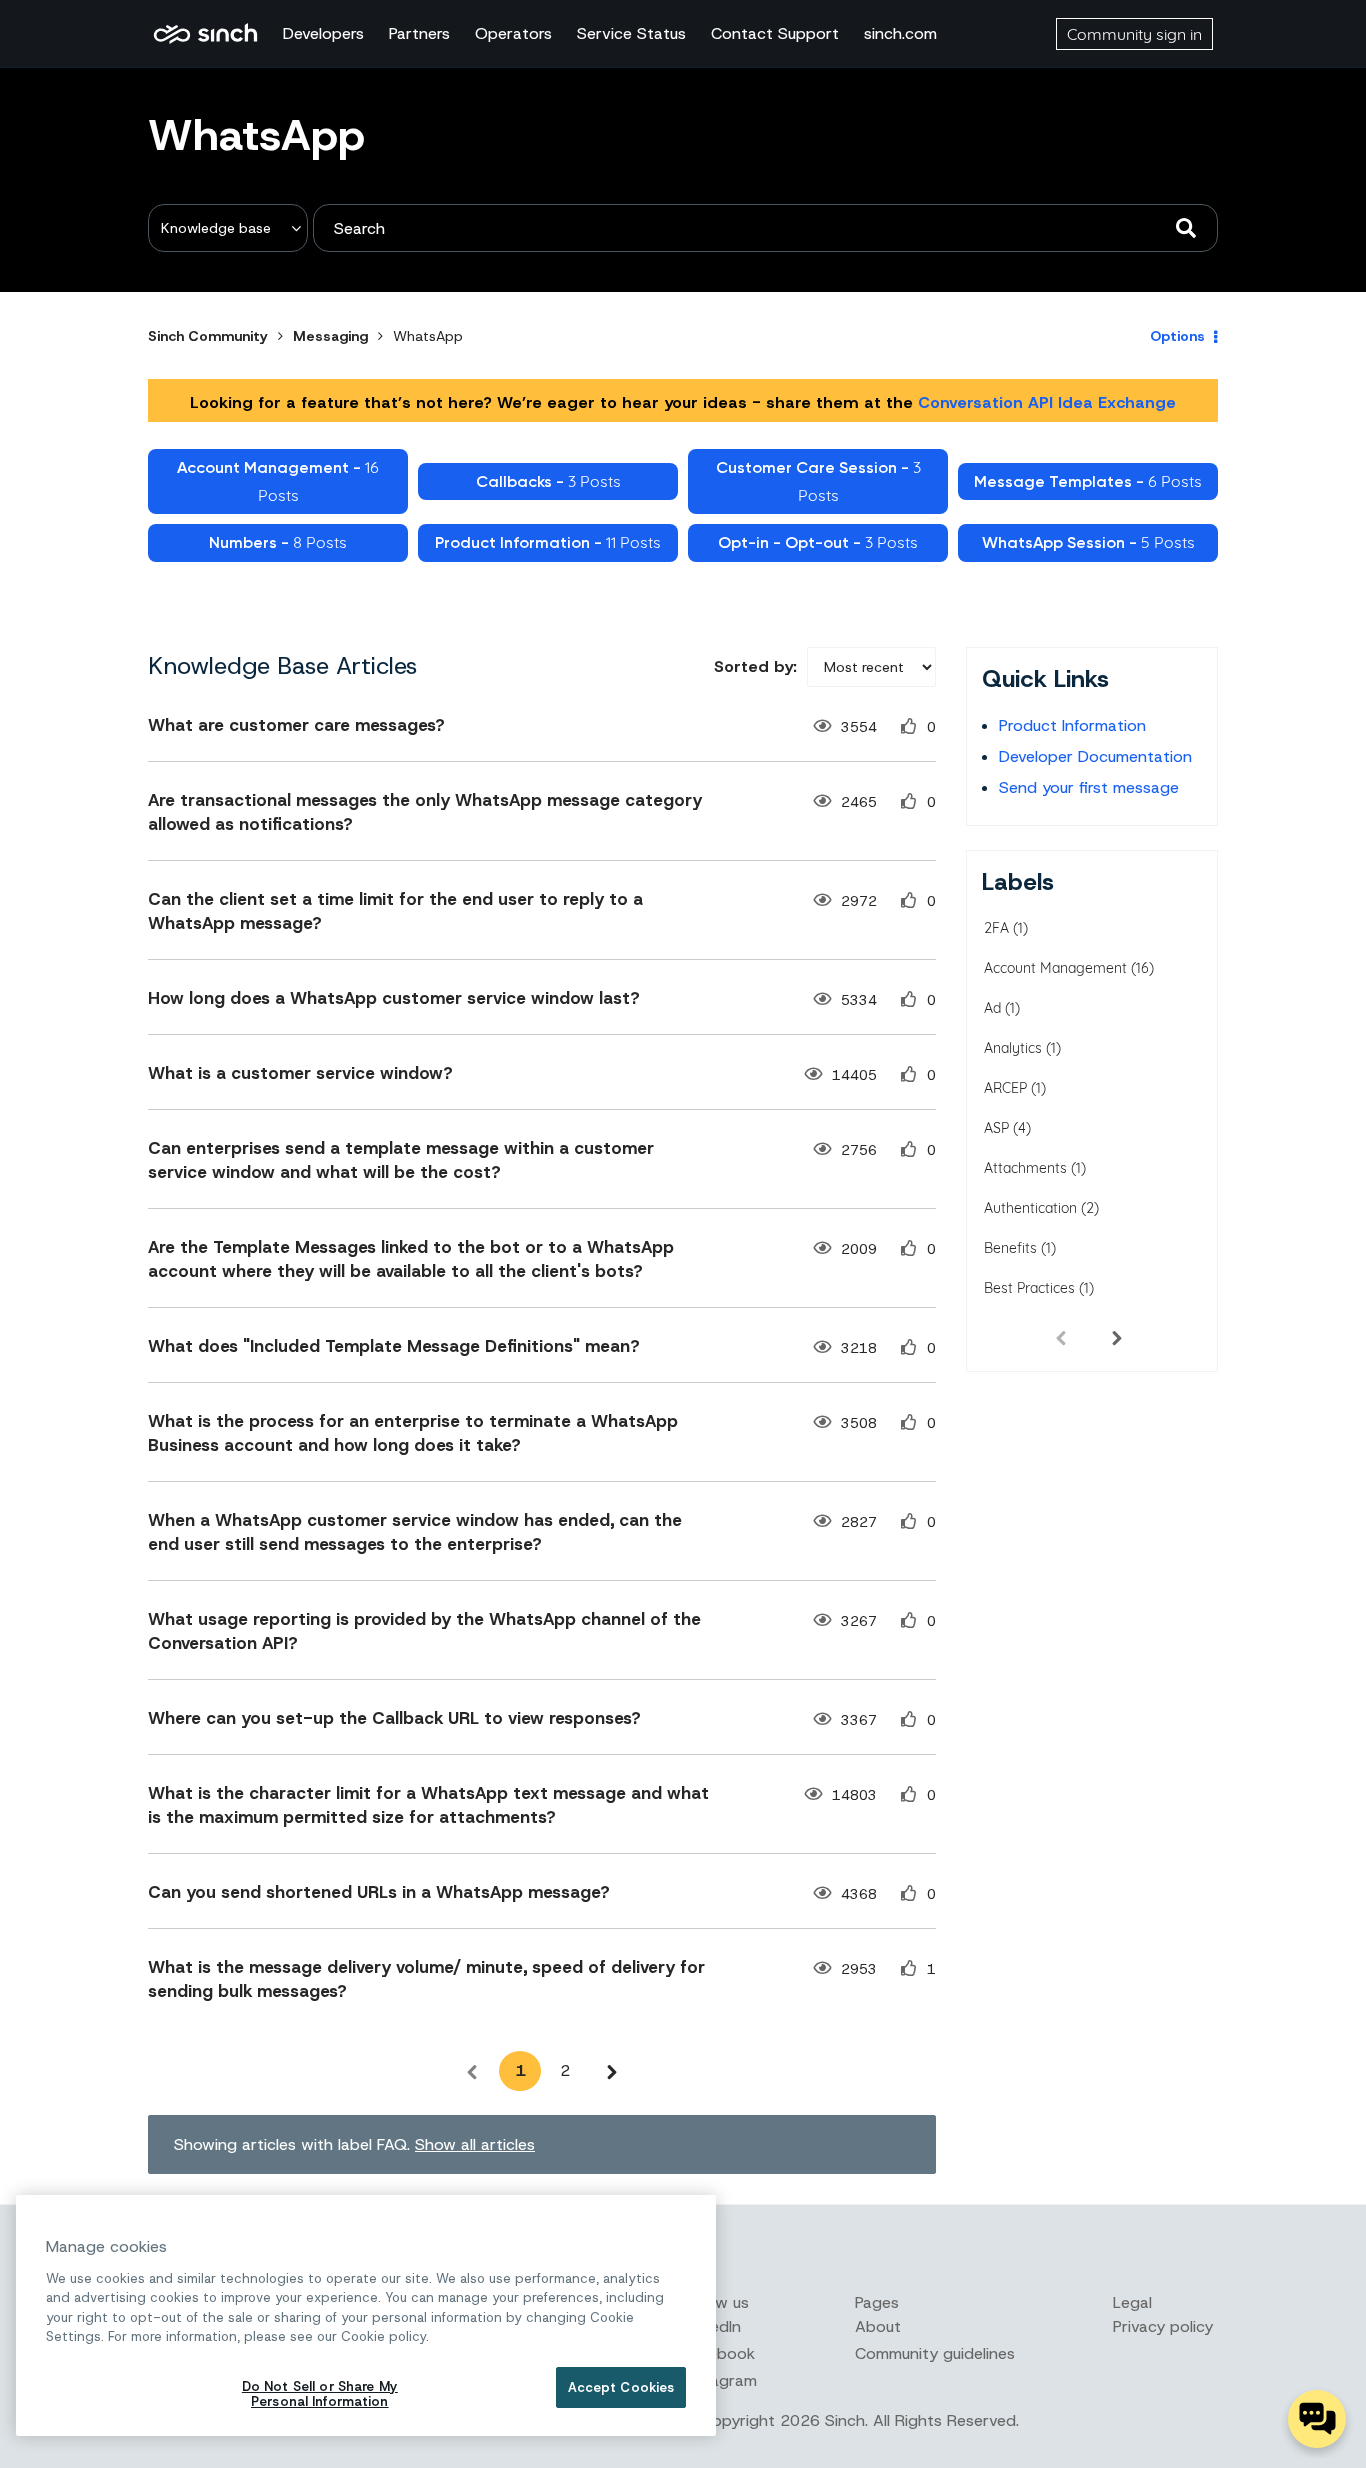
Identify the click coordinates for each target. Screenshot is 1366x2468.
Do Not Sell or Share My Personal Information (320, 2394)
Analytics (1013, 1048)
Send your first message (1089, 787)
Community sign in (1134, 34)
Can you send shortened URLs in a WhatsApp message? (379, 1892)
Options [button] (1177, 336)
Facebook (719, 2353)
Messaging (330, 336)
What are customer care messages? (296, 725)
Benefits (1010, 1248)
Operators (513, 33)
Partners (419, 33)
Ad (992, 1008)
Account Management (1055, 968)
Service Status (631, 33)
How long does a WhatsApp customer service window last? (394, 998)
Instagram (720, 2380)
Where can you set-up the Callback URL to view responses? (394, 1718)
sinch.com (900, 33)
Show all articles (475, 2144)
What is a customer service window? (300, 1073)
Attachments (1025, 1168)
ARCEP (1005, 1088)
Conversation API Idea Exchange (1047, 402)
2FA (996, 928)
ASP (996, 1128)
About (878, 2326)
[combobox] (765, 228)
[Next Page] (612, 2071)
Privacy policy (1163, 2326)
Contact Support (775, 33)
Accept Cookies (621, 2387)
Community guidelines (935, 2353)
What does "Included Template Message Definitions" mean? (394, 1346)
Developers (323, 33)
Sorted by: (755, 666)
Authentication (1030, 1208)
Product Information (1072, 725)
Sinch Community (205, 34)
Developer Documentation (1095, 756)
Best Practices (1029, 1288)
